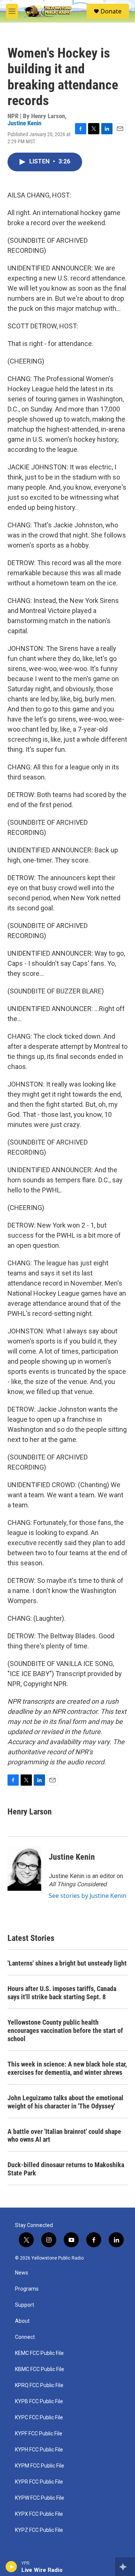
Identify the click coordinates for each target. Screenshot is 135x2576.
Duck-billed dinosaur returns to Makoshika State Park (66, 2169)
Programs (27, 2289)
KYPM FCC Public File (40, 2466)
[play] (11, 2567)
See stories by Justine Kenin (88, 1896)
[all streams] (125, 2567)
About (22, 2321)
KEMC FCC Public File (39, 2353)
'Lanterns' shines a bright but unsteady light (67, 1963)
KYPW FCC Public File (40, 2498)
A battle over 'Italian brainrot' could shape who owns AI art (64, 2136)
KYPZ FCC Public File (39, 2530)
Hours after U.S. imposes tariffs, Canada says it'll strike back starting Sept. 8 (62, 1993)
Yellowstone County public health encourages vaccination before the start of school (65, 2030)
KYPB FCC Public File (39, 2402)
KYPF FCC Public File (39, 2434)
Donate (111, 11)
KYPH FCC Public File (39, 2450)
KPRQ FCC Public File (39, 2385)
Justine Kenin (24, 123)
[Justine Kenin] (24, 1868)
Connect (25, 2337)
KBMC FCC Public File (40, 2369)
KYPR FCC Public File (39, 2482)
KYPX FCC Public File (39, 2514)
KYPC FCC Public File (39, 2418)
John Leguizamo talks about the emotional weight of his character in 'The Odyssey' (65, 2102)
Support (25, 2305)
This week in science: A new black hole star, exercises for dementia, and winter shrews (67, 2068)
